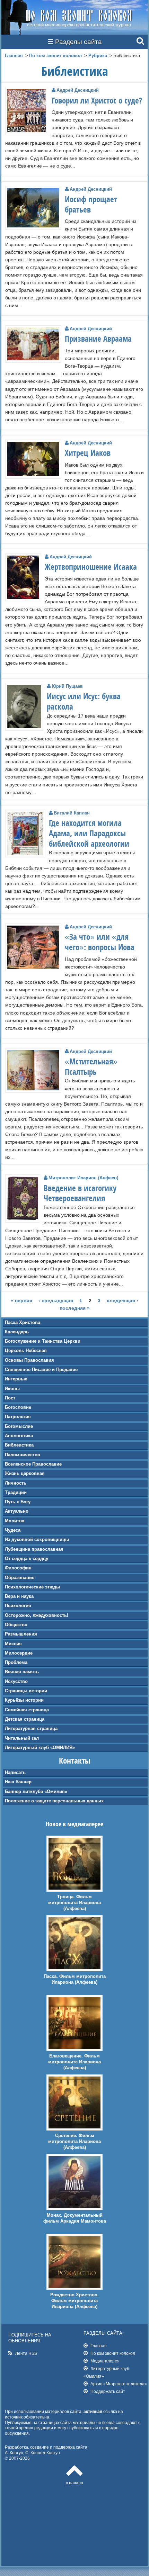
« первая (21, 1300)
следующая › (122, 1300)
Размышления (21, 1634)
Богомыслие (19, 1426)
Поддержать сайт (108, 2391)
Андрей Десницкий (78, 90)
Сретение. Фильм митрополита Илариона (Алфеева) (74, 2141)
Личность (16, 1483)
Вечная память (22, 1672)
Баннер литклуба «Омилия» (36, 1791)
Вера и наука (19, 1596)
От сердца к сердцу (27, 1559)
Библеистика (19, 1445)
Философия (18, 1568)
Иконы (12, 1389)
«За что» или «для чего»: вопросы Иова (100, 942)
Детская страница (25, 1719)
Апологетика (19, 1436)
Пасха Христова (23, 1322)
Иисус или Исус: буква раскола (84, 701)
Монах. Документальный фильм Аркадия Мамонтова (75, 2218)
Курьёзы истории (24, 1700)
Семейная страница (27, 1710)
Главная (14, 56)
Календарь (17, 1332)
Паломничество (23, 1455)
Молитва (15, 1521)
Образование (20, 1578)
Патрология (18, 1417)
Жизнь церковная (25, 1473)
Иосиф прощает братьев (91, 204)
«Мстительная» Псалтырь (91, 1066)
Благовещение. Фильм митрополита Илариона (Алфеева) (74, 2062)
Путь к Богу (18, 1502)
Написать (15, 1772)
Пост (10, 1398)
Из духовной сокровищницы (37, 1539)
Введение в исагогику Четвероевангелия (80, 1193)
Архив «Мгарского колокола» (119, 2384)
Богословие (18, 1407)
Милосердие (19, 1653)
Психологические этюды (32, 1587)
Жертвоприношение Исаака (91, 567)
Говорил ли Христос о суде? (97, 100)
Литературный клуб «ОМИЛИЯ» (40, 1748)
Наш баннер (18, 1782)
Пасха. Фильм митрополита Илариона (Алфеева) (75, 1979)
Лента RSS (26, 2353)
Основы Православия (29, 1360)
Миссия (13, 1644)
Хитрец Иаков (88, 453)
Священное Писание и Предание (41, 1370)
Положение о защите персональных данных (54, 1801)
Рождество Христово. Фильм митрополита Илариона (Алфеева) (74, 2301)
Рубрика (98, 56)
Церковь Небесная (26, 1350)
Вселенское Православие (33, 1464)
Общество (16, 1625)
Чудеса (13, 1530)
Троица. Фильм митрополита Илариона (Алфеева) (74, 1903)
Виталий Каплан (72, 813)
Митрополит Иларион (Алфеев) (83, 1178)
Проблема (16, 1662)
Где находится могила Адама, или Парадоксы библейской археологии (89, 833)
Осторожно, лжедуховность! (37, 1615)
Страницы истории (26, 1691)
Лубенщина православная (34, 1549)
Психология (18, 1606)
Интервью (16, 1379)
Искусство (16, 1681)
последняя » (75, 1308)
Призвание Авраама (98, 339)
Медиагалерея (105, 2361)
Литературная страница (31, 1728)
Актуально (17, 1511)
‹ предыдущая (56, 1300)
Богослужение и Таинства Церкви (43, 1341)
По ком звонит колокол (55, 56)
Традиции (16, 1492)
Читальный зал (22, 1738)
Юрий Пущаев (67, 686)
